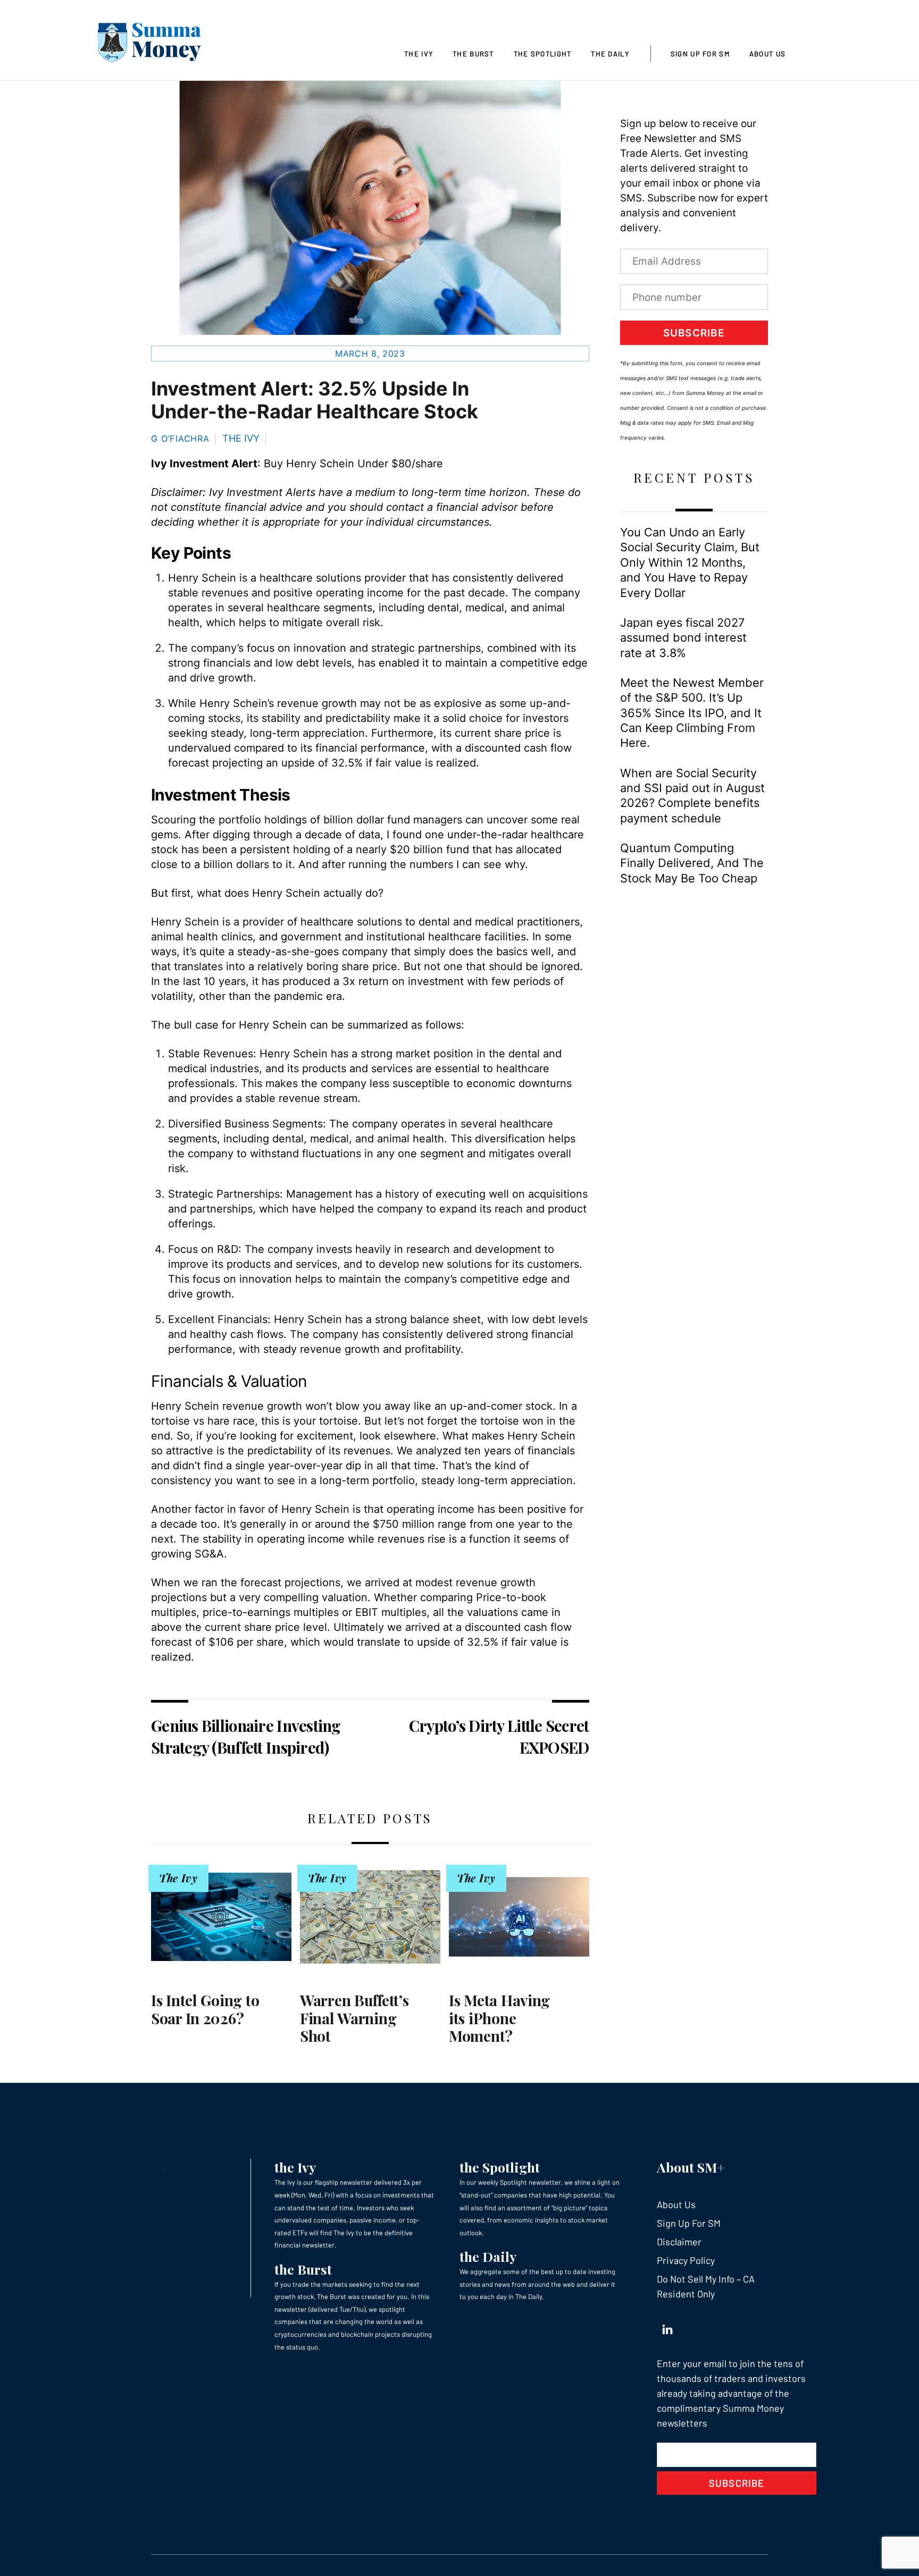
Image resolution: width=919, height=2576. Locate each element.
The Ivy (419, 54)
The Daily (610, 54)
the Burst (303, 2269)
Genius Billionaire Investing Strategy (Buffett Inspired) (246, 1736)
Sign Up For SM (700, 54)
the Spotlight (500, 2167)
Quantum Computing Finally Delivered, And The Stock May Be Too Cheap (692, 863)
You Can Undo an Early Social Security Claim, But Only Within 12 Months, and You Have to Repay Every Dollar (690, 562)
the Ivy (295, 2167)
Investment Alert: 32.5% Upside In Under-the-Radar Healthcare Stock (315, 400)
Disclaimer (679, 2242)
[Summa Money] (149, 45)
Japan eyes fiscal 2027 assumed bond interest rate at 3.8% (683, 638)
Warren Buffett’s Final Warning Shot (354, 2018)
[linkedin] (667, 2327)
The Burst (473, 54)
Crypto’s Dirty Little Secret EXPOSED (499, 1736)
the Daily (488, 2256)
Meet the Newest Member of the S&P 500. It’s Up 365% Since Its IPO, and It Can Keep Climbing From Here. (692, 713)
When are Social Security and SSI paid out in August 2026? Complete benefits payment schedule (692, 795)
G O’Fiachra (180, 439)
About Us (767, 54)
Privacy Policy (686, 2260)
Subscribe (694, 333)
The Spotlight (543, 54)
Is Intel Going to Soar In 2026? (205, 2009)
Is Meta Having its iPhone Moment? (499, 2018)
